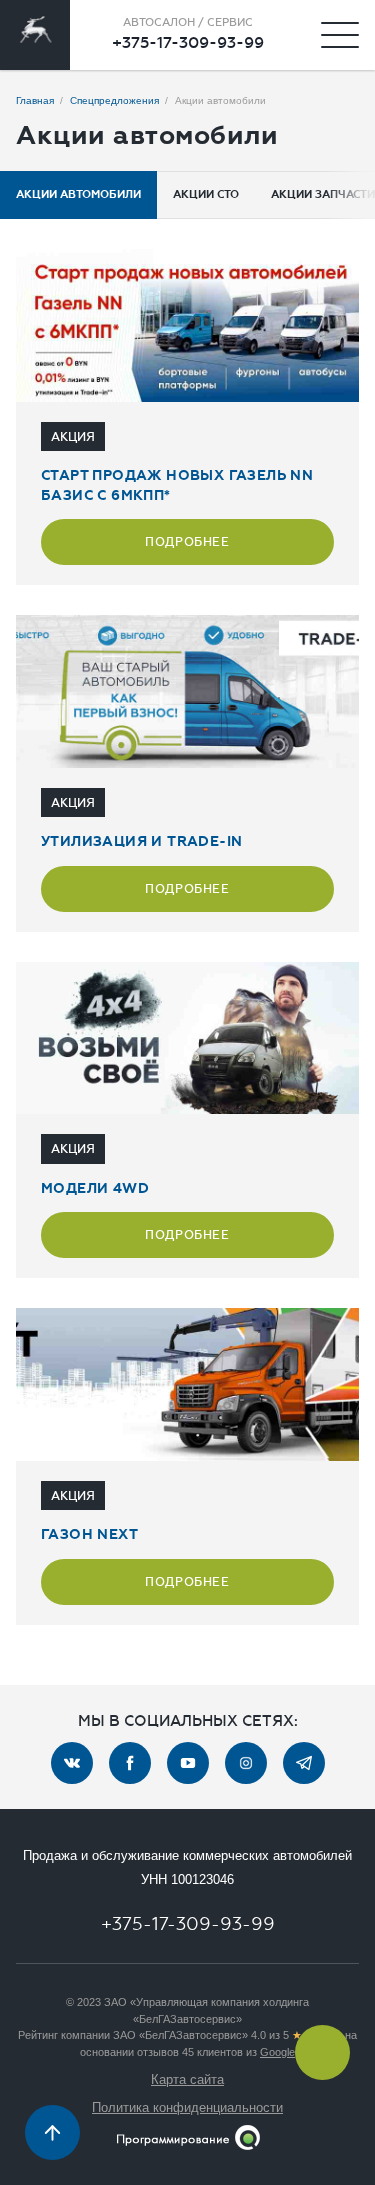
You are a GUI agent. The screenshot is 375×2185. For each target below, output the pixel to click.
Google (277, 2052)
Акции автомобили (78, 194)
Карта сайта (187, 2079)
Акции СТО (206, 194)
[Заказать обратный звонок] (322, 2052)
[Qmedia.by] (188, 2137)
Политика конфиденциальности (187, 2107)
